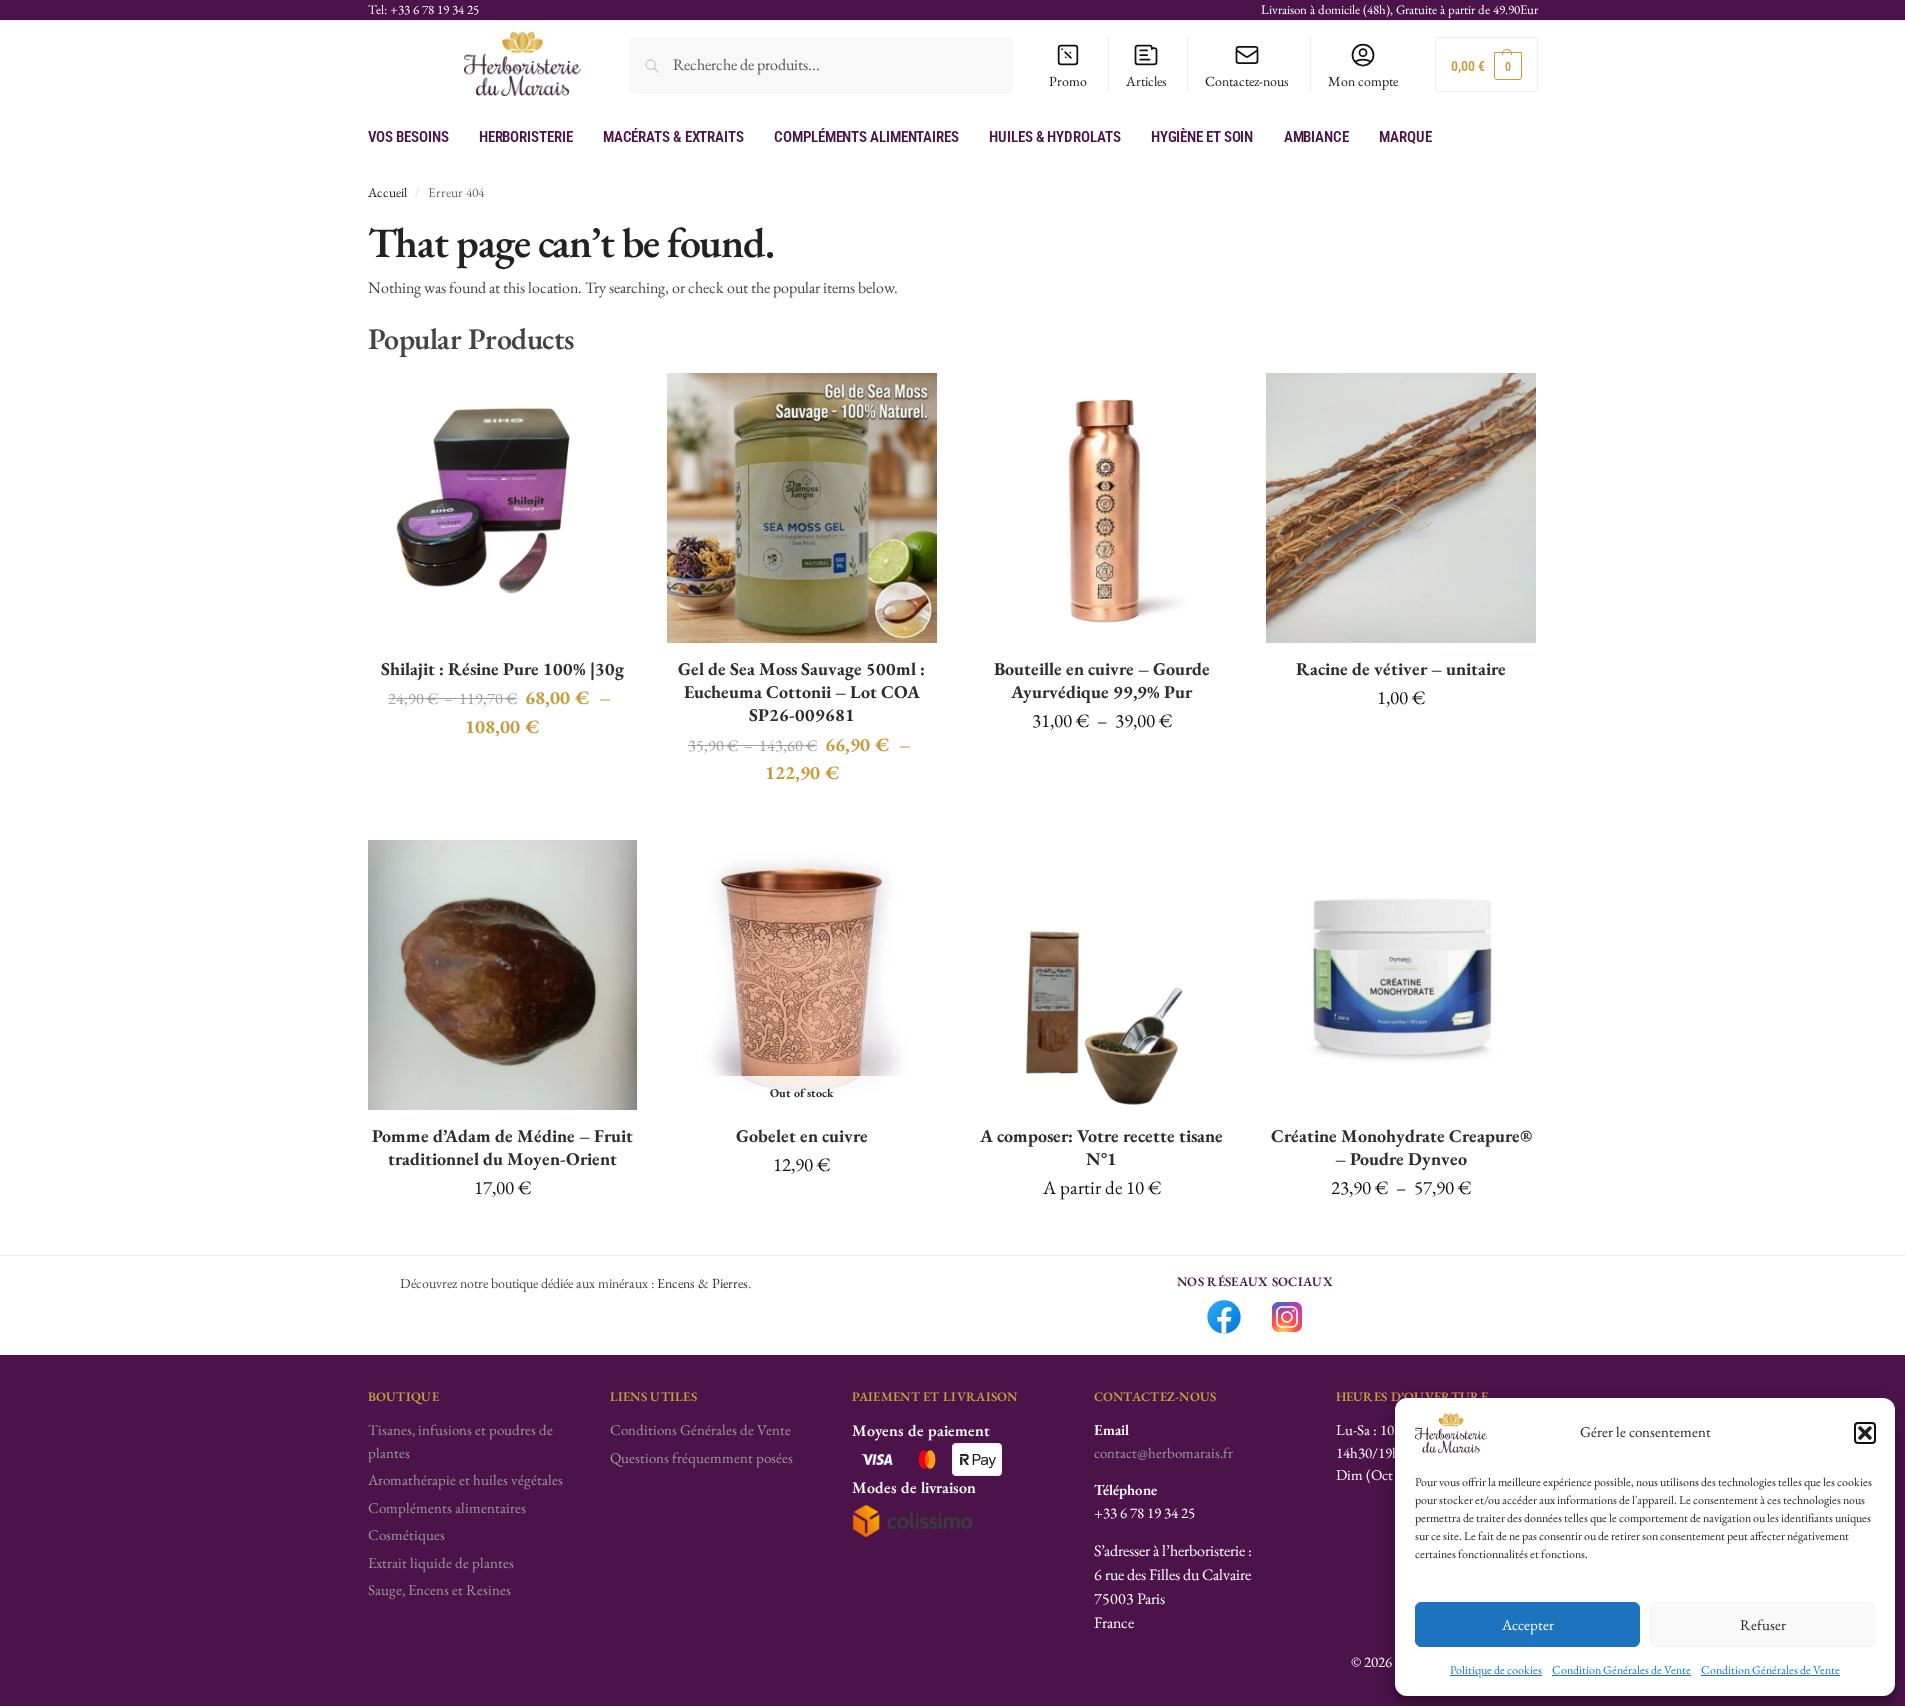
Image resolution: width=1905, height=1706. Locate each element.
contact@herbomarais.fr (1163, 1452)
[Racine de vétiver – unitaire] (1401, 508)
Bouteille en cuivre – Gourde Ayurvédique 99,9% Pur (1102, 680)
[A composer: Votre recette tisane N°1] (1102, 975)
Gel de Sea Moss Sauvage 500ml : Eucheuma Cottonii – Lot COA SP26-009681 (801, 692)
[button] (1865, 1433)
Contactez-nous (1247, 81)
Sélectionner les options (1101, 1235)
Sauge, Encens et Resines (439, 1589)
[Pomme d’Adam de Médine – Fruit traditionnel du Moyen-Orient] (503, 975)
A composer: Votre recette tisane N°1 (1101, 1147)
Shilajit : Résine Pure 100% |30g (502, 668)
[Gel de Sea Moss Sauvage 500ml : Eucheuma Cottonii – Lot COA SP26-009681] (802, 508)
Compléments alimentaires (447, 1507)
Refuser (1763, 1624)
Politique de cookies (1496, 1670)
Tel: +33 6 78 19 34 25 (423, 9)
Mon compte (1363, 81)
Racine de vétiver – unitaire (1401, 668)
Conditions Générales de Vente (700, 1429)
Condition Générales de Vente (1621, 1670)
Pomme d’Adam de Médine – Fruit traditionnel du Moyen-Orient (502, 1147)
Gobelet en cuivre (802, 1135)
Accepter (1528, 1624)
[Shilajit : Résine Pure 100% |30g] (503, 508)
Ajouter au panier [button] (1401, 745)
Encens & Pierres (702, 1283)
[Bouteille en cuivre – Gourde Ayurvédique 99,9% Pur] (1102, 508)
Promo (1068, 81)
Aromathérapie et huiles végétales (465, 1479)
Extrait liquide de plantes (441, 1562)
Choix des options (502, 773)
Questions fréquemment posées (701, 1457)
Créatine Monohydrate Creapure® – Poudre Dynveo (1401, 1147)
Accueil (387, 192)
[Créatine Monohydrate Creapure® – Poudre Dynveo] (1401, 975)
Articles (1146, 81)
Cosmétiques (406, 1534)
